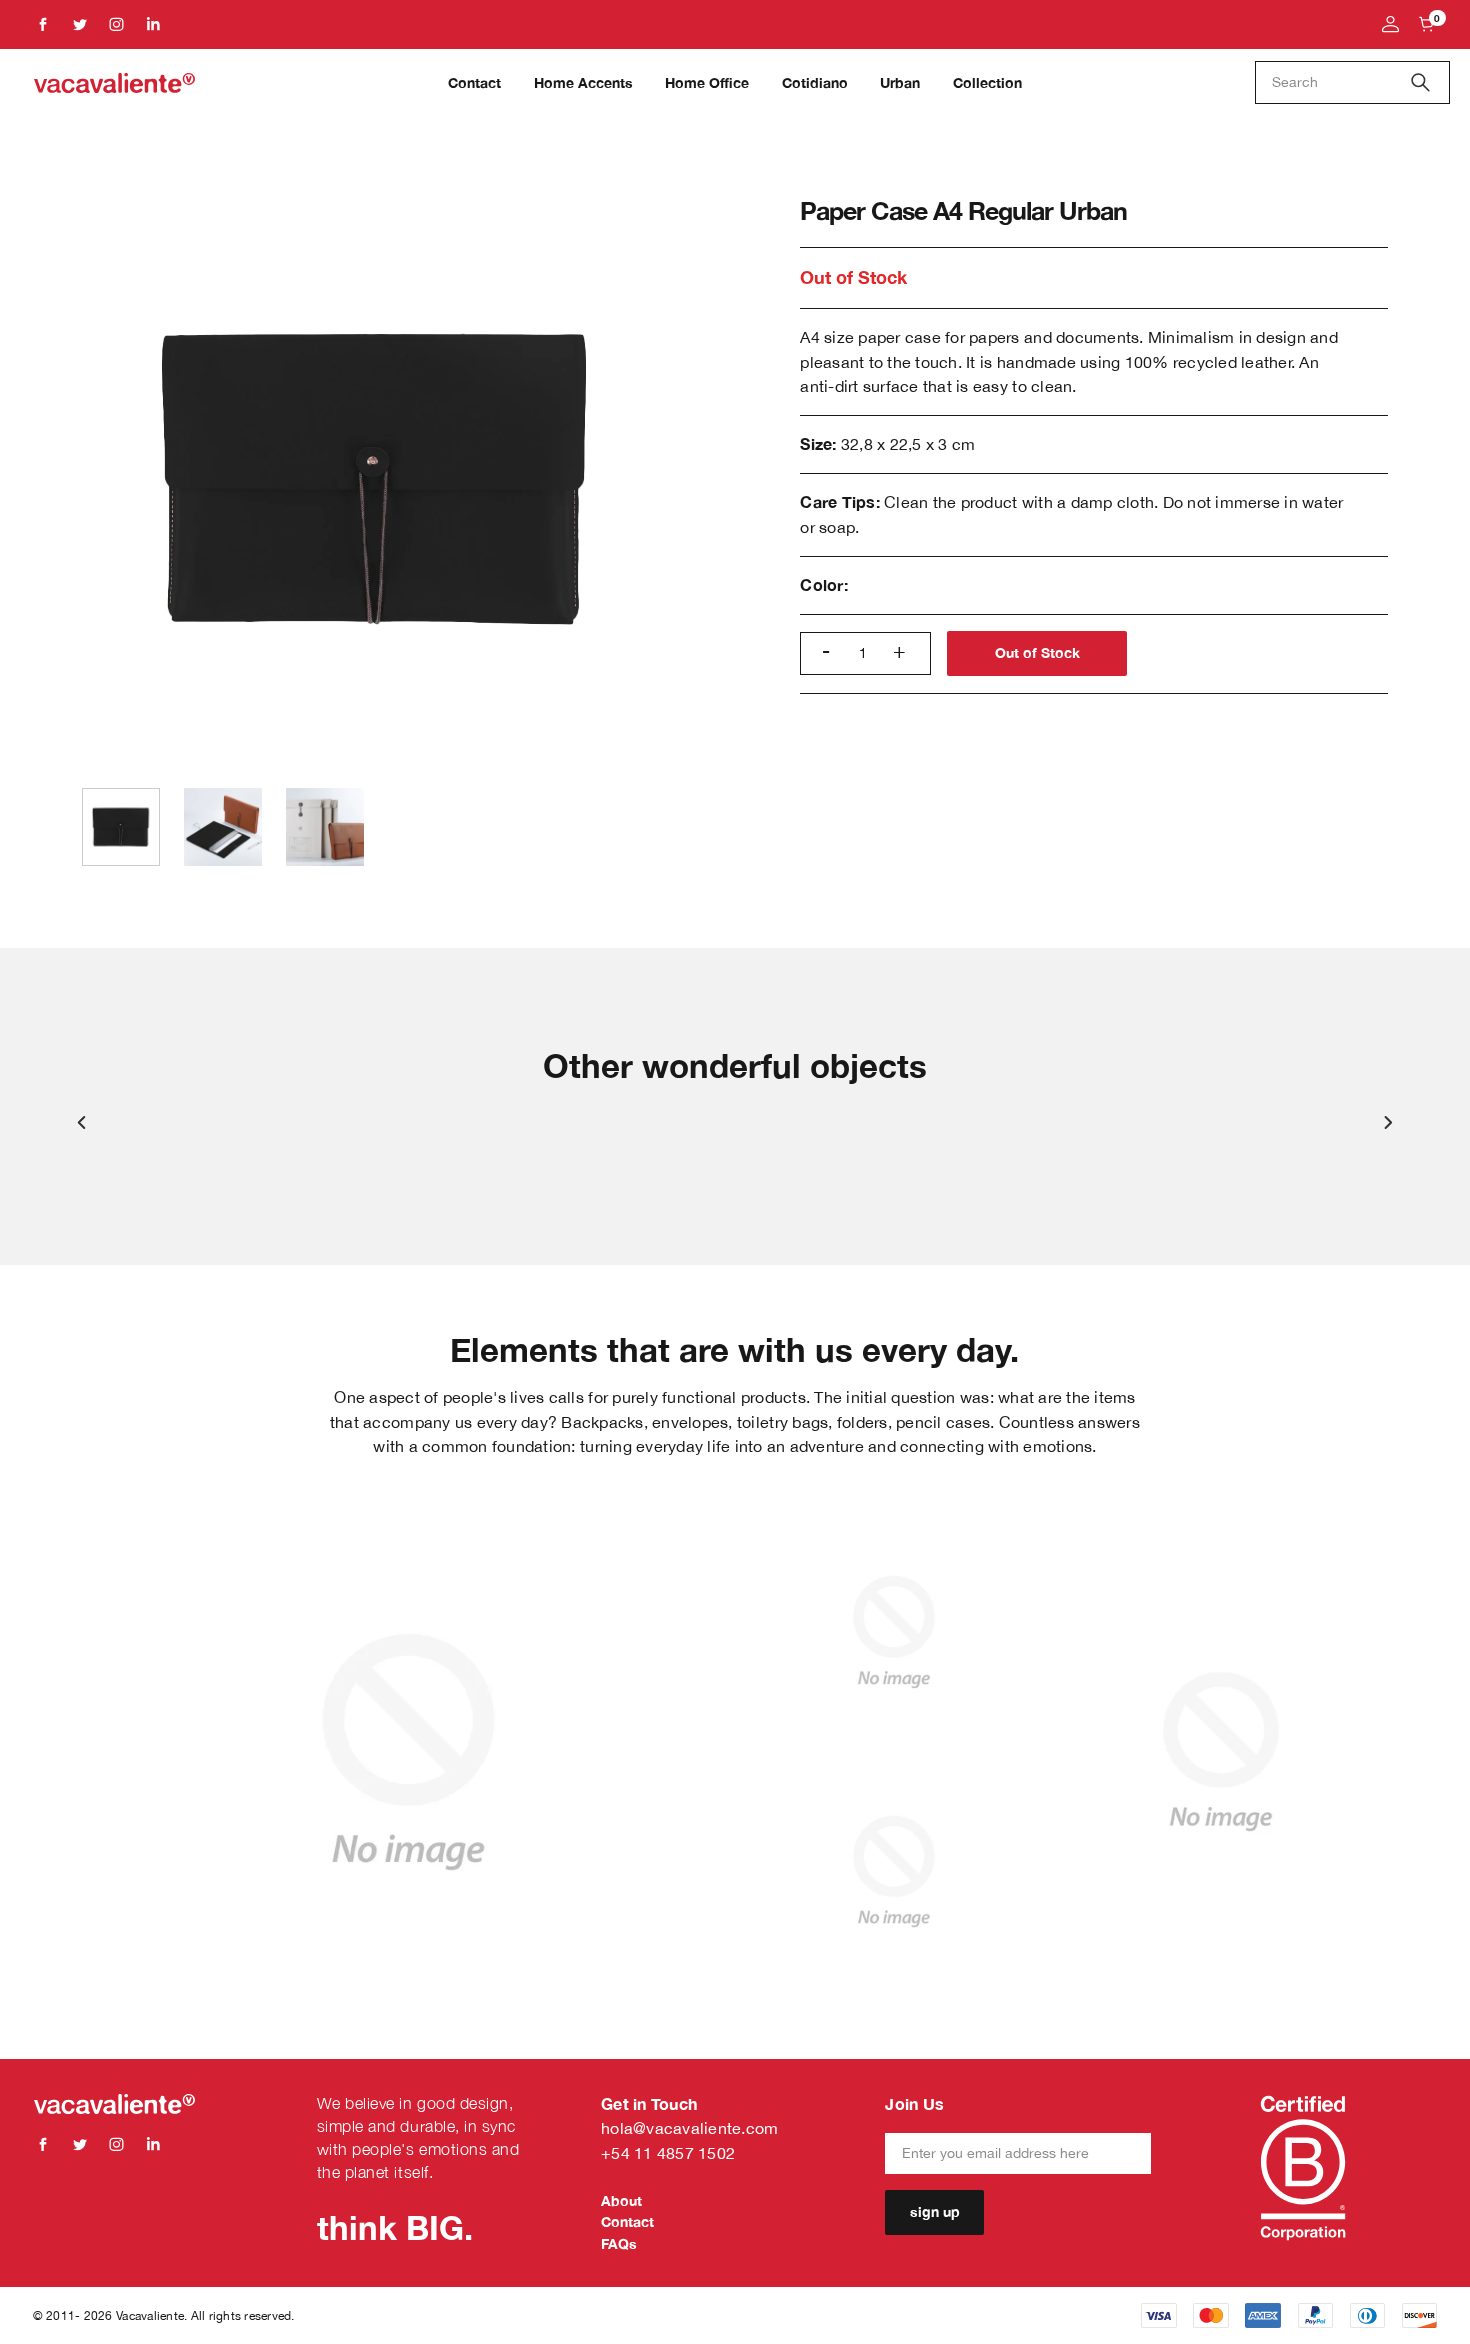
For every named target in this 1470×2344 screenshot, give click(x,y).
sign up (935, 2211)
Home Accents (583, 82)
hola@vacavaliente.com (689, 2127)
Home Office (707, 82)
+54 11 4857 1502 (668, 2152)
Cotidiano (815, 82)
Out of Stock (1037, 652)
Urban (900, 82)
